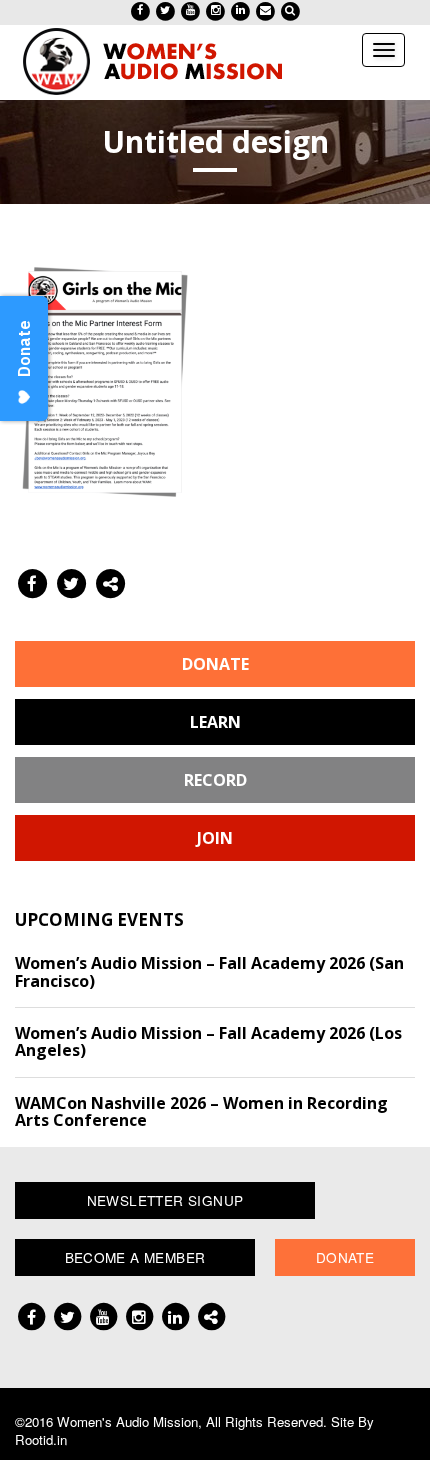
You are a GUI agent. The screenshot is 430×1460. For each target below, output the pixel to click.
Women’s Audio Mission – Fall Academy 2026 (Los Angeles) (208, 1042)
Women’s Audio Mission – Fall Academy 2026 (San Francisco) (209, 972)
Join (215, 838)
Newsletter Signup (165, 1200)
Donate (215, 664)
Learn (215, 722)
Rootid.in (41, 1439)
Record (215, 780)
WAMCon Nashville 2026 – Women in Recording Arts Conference (201, 1112)
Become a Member (135, 1257)
